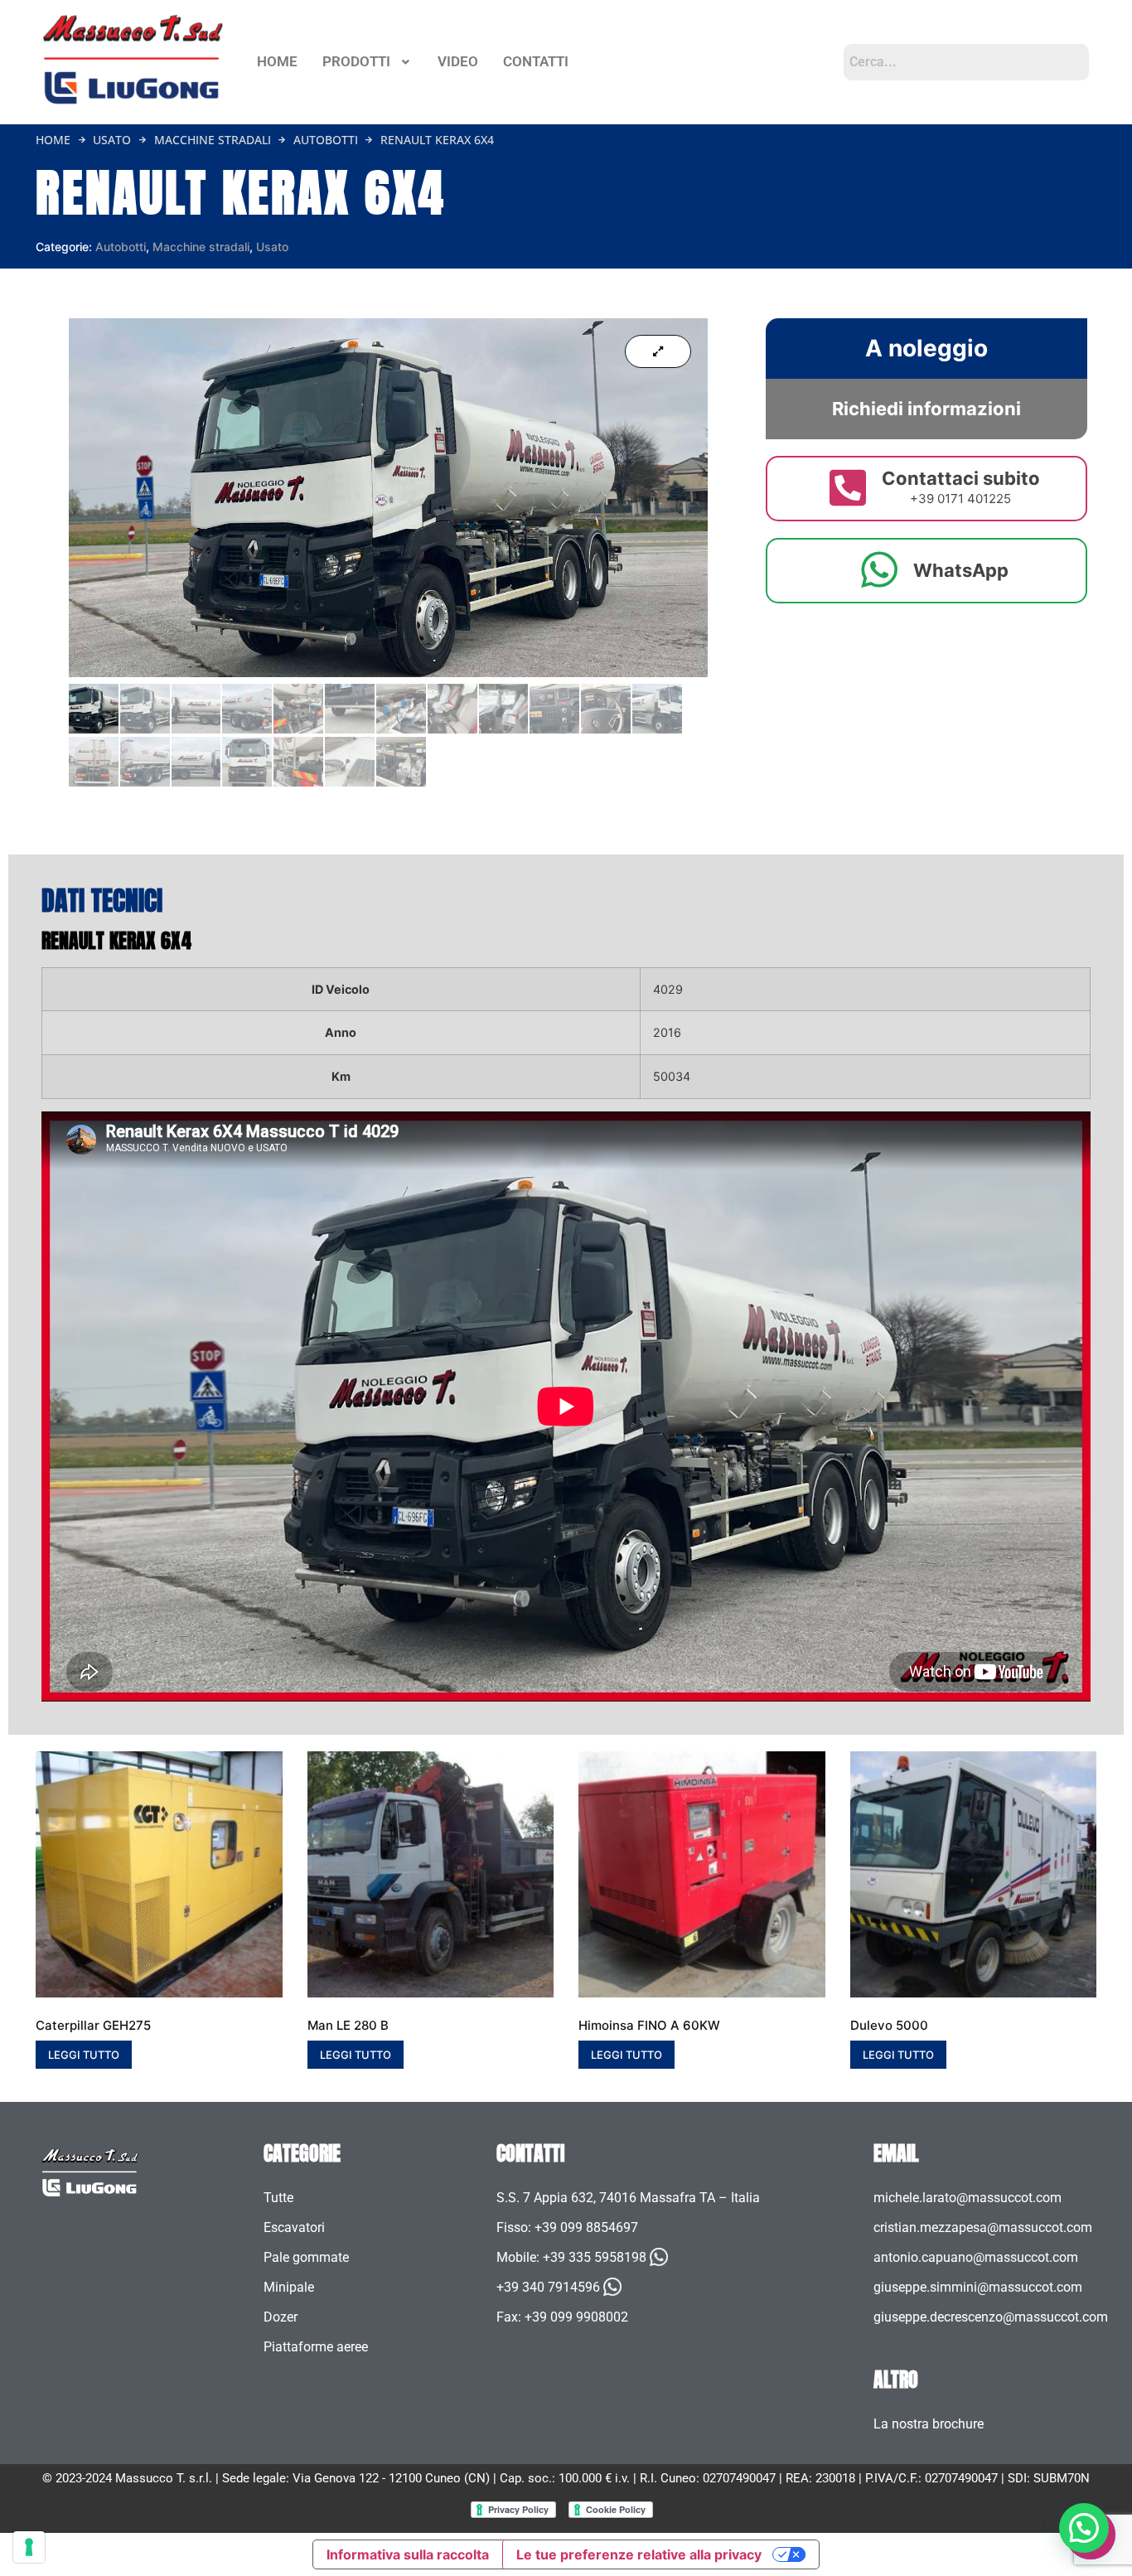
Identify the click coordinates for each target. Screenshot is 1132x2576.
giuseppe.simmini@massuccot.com (978, 2287)
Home (53, 140)
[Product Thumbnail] (658, 351)
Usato (112, 140)
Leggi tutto (84, 2055)
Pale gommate (306, 2257)
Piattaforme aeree (316, 2347)
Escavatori (294, 2227)
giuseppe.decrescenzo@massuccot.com (991, 2317)
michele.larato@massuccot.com (968, 2198)
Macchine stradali (213, 140)
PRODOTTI (356, 61)
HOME (277, 61)
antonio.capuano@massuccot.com (976, 2257)
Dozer (281, 2317)
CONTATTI (536, 61)
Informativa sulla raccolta (408, 2554)
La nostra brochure (929, 2424)
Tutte (278, 2198)
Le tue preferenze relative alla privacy (639, 2554)
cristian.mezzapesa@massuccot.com (983, 2227)
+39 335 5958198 (595, 2257)
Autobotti (326, 140)
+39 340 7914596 (548, 2287)
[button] (368, 62)
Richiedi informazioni (926, 409)
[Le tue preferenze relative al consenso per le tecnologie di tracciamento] (29, 2547)
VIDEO (458, 61)
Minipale (289, 2287)
